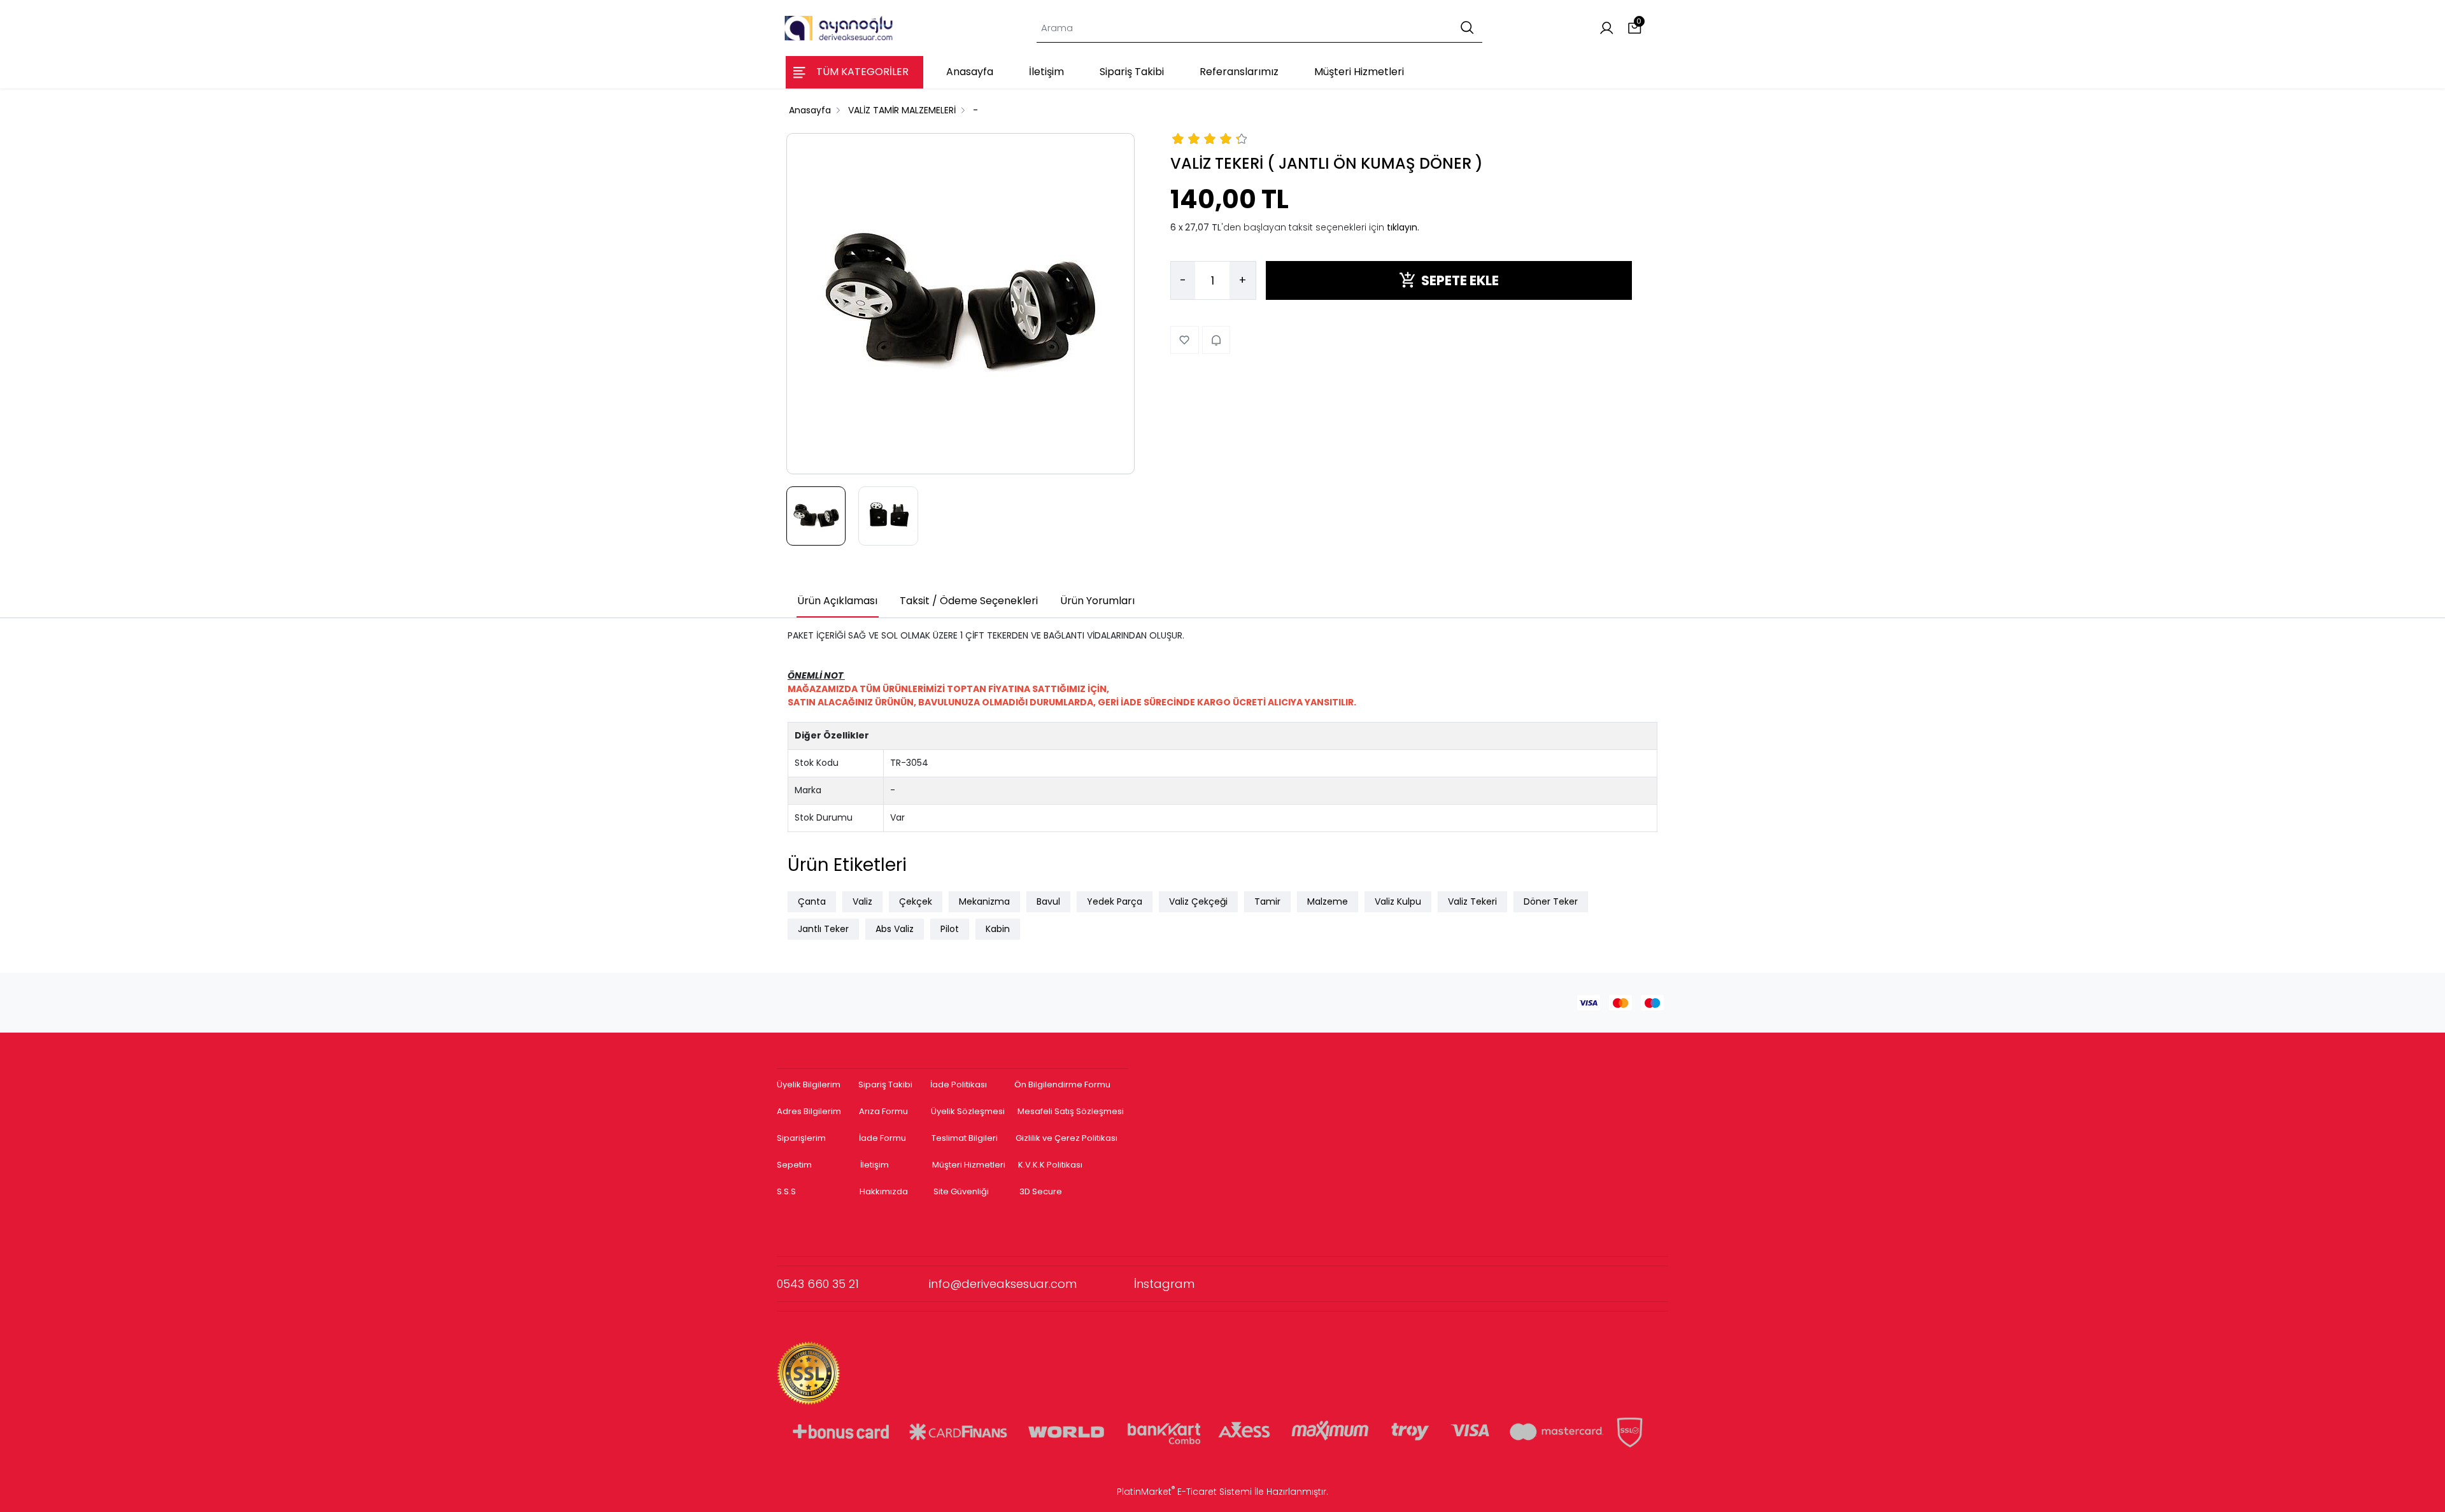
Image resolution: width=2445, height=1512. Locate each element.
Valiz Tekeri (1472, 901)
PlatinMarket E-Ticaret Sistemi (1184, 1492)
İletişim (875, 1165)
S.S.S (786, 1191)
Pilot (950, 929)
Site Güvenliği (961, 1191)
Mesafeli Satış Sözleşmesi (1072, 1111)
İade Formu (882, 1138)
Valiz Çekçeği (1198, 901)
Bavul (1048, 901)
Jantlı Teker (823, 929)
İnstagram (1164, 1284)
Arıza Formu (883, 1111)
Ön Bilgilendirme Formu (1062, 1085)
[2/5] (1186, 141)
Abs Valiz (895, 929)
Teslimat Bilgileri (965, 1138)
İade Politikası (959, 1085)
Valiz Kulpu (1398, 901)
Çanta (812, 901)
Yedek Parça (1115, 901)
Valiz (862, 901)
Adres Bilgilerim (809, 1111)
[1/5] (1178, 141)
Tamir (1267, 901)
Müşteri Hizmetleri (969, 1165)
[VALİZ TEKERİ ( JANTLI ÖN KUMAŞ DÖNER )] (961, 304)
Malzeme (1328, 901)
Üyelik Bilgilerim (809, 1085)
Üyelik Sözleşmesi (968, 1111)
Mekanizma (984, 901)
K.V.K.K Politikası (1050, 1165)
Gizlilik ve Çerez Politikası (1067, 1138)
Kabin (998, 929)
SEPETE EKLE (1460, 280)
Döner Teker (1551, 901)
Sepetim (794, 1165)
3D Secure (1042, 1191)
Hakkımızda (884, 1191)
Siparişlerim (801, 1138)
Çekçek (916, 901)
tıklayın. (1403, 227)
